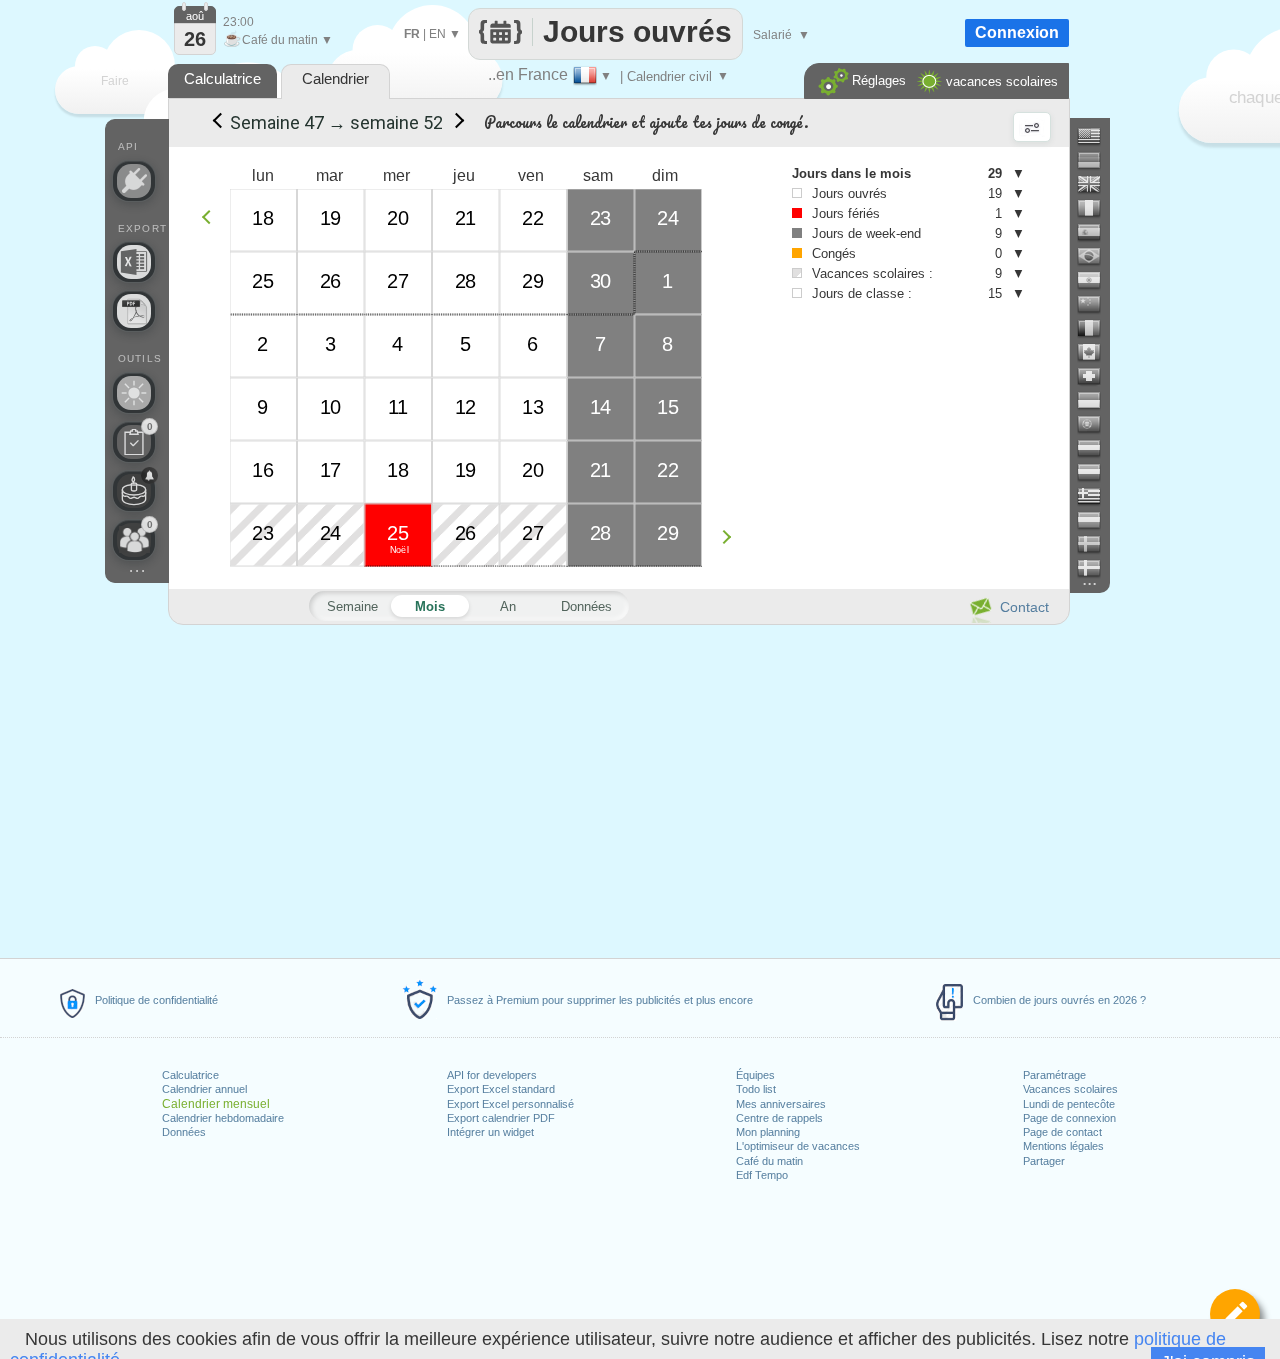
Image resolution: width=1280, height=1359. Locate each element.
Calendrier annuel (204, 1089)
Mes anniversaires (781, 1104)
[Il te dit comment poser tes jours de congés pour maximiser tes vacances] (134, 393)
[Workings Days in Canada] (1097, 352)
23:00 (238, 22)
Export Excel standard (501, 1089)
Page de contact (1062, 1132)
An (508, 606)
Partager (1044, 1161)
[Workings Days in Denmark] (1097, 568)
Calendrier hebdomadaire (223, 1118)
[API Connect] (134, 181)
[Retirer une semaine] (211, 216)
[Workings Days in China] (1097, 304)
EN (437, 34)
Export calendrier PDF (501, 1118)
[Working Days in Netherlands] (1097, 448)
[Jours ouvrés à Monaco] (1097, 400)
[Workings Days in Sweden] (1097, 544)
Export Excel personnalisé (510, 1104)
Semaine (352, 606)
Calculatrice (190, 1075)
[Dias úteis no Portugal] (1097, 424)
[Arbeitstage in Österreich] (1097, 472)
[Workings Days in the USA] (1097, 136)
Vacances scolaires (1070, 1089)
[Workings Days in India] (1097, 280)
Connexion (1017, 32)
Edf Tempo (762, 1175)
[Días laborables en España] (1097, 232)
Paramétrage (1054, 1075)
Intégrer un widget (490, 1132)
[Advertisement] (618, 788)
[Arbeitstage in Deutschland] (1097, 160)
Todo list (756, 1089)
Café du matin (769, 1161)
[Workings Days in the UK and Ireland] (1097, 184)
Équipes (755, 1075)
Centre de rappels (779, 1118)
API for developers (492, 1075)
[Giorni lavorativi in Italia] (1097, 208)
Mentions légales (1063, 1146)
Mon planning (768, 1132)
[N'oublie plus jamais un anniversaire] (134, 491)
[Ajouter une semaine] (731, 536)
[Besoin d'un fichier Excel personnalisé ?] (134, 262)
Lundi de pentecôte (1069, 1104)
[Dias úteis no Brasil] (1097, 256)
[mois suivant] (456, 123)
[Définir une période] (1235, 1314)
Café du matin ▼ (278, 40)
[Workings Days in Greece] (1097, 496)
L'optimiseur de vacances (798, 1146)
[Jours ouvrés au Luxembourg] (1097, 520)
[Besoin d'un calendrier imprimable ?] (134, 311)
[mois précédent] (216, 123)
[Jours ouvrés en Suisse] (1097, 376)
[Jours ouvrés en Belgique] (1097, 328)
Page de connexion (1069, 1118)
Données (184, 1132)
